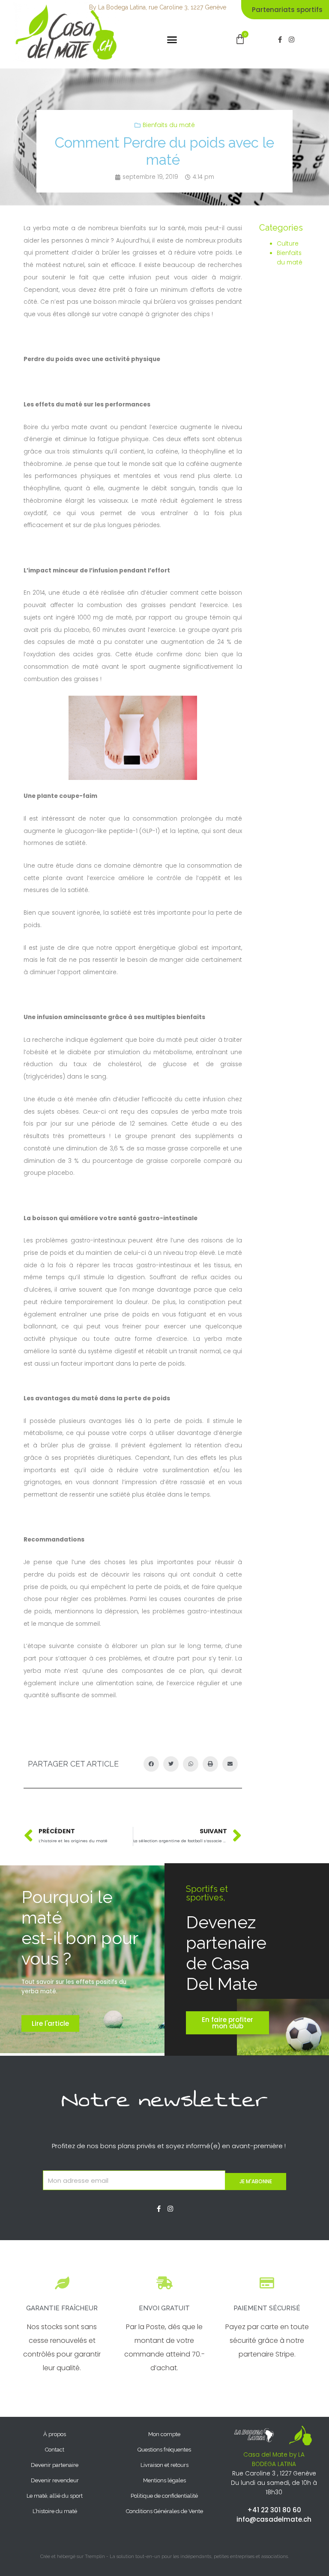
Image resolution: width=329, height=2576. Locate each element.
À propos (55, 2434)
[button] (172, 40)
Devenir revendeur (55, 2480)
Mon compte (164, 2434)
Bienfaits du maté (169, 125)
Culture (288, 244)
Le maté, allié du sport (55, 2496)
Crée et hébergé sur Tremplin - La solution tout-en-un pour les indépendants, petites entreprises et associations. (164, 2557)
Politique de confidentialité (164, 2496)
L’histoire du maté (55, 2511)
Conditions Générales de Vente (164, 2511)
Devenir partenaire (55, 2465)
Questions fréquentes (164, 2450)
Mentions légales (164, 2480)
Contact (55, 2450)
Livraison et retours (164, 2465)
